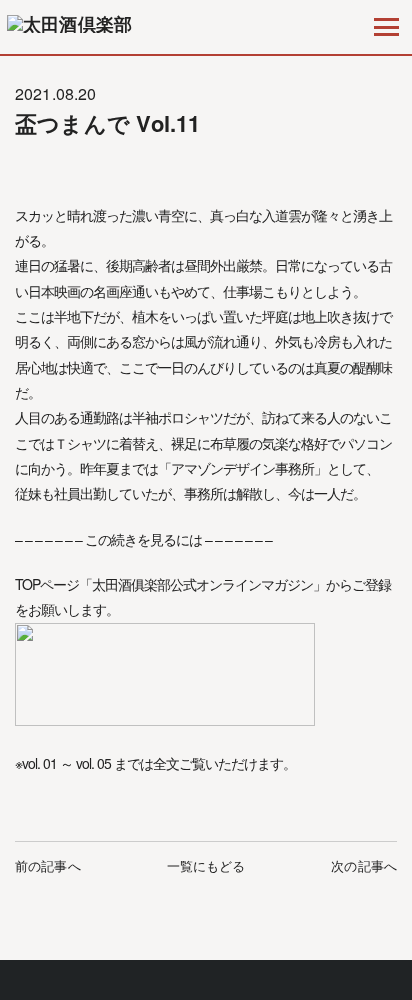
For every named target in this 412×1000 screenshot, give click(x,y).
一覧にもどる (206, 865)
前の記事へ (48, 865)
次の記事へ (364, 865)
